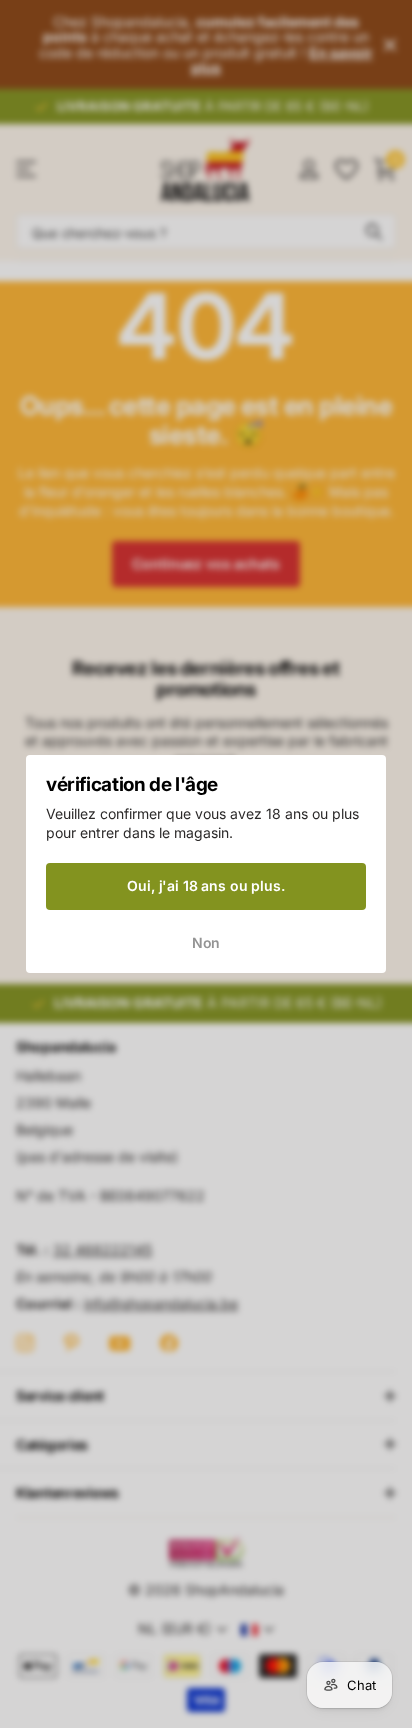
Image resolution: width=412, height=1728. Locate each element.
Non (206, 942)
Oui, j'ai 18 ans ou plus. (206, 885)
